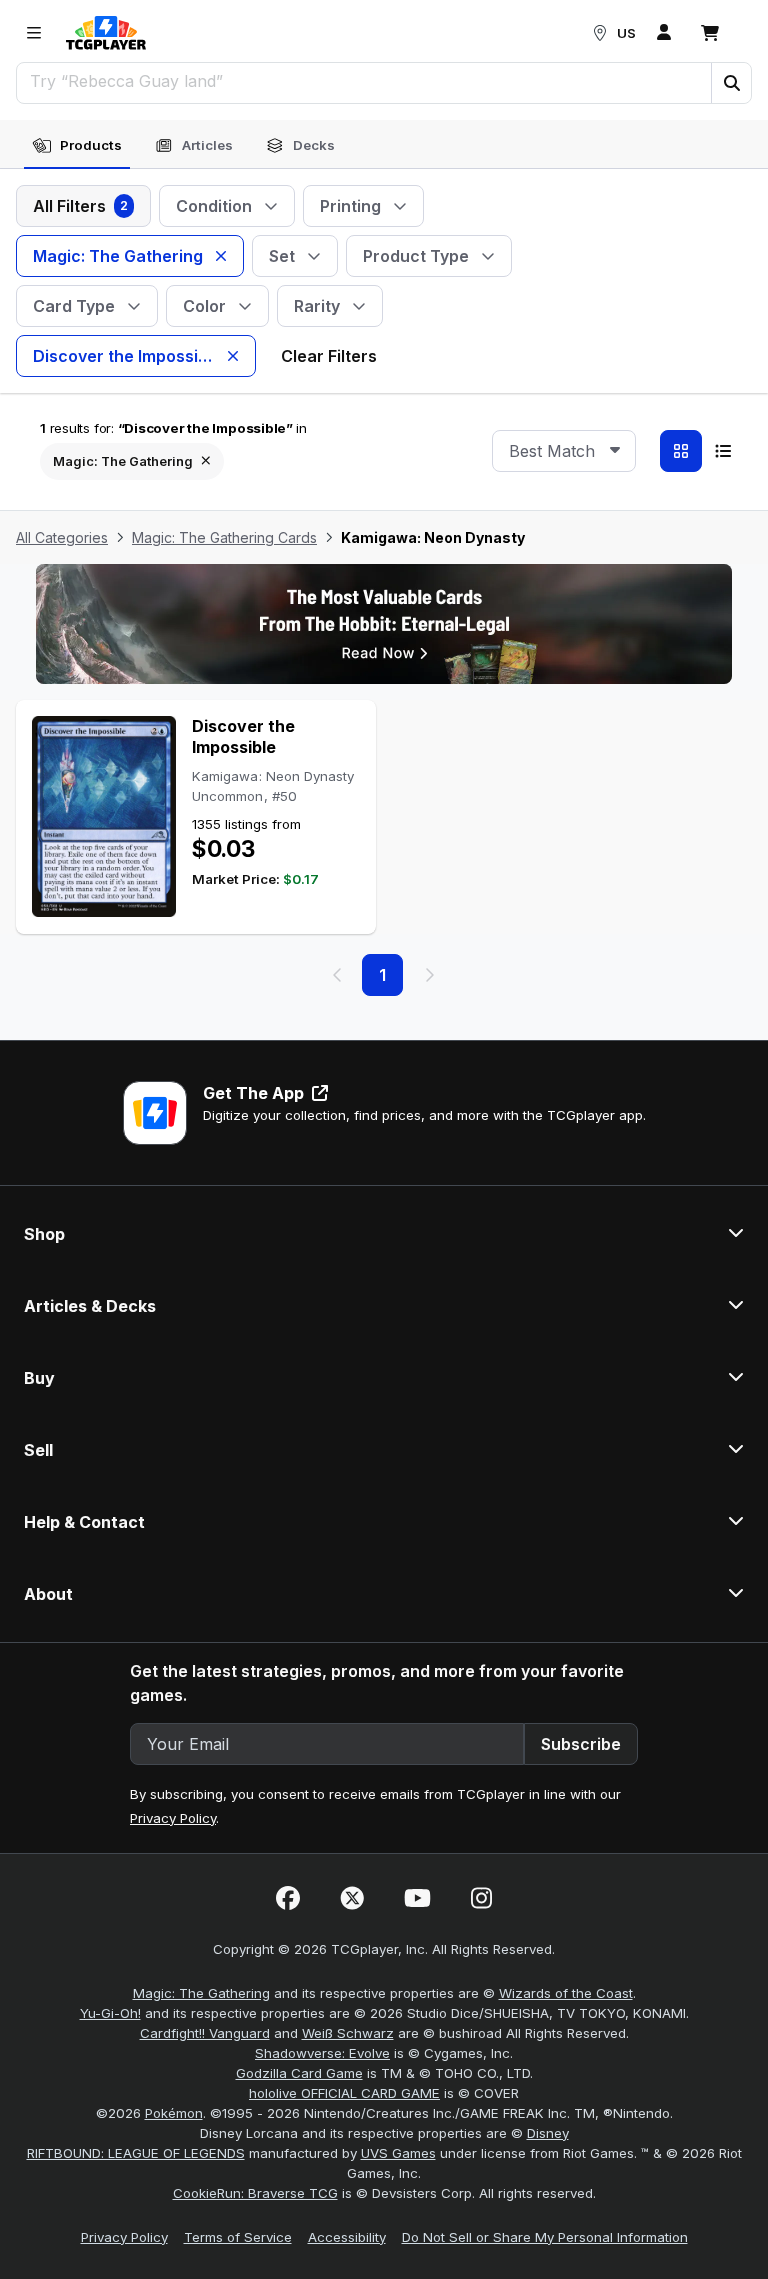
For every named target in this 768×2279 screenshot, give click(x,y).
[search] (364, 81)
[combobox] (564, 451)
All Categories (62, 537)
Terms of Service (238, 2237)
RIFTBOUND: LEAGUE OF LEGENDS (136, 2153)
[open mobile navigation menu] (34, 33)
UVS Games (398, 2153)
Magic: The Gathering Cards (224, 537)
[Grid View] (681, 451)
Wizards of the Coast (566, 1993)
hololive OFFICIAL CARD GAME (344, 2093)
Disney (548, 2133)
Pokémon (174, 2113)
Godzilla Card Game (299, 2073)
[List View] (723, 451)
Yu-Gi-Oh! (110, 2013)
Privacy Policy (173, 1818)
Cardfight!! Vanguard (205, 2033)
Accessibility (347, 2237)
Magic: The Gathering (201, 1993)
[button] (731, 83)
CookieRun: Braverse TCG (255, 2193)
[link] (106, 33)
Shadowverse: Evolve (322, 2053)
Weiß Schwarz (348, 2033)
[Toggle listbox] (615, 451)
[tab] (77, 146)
